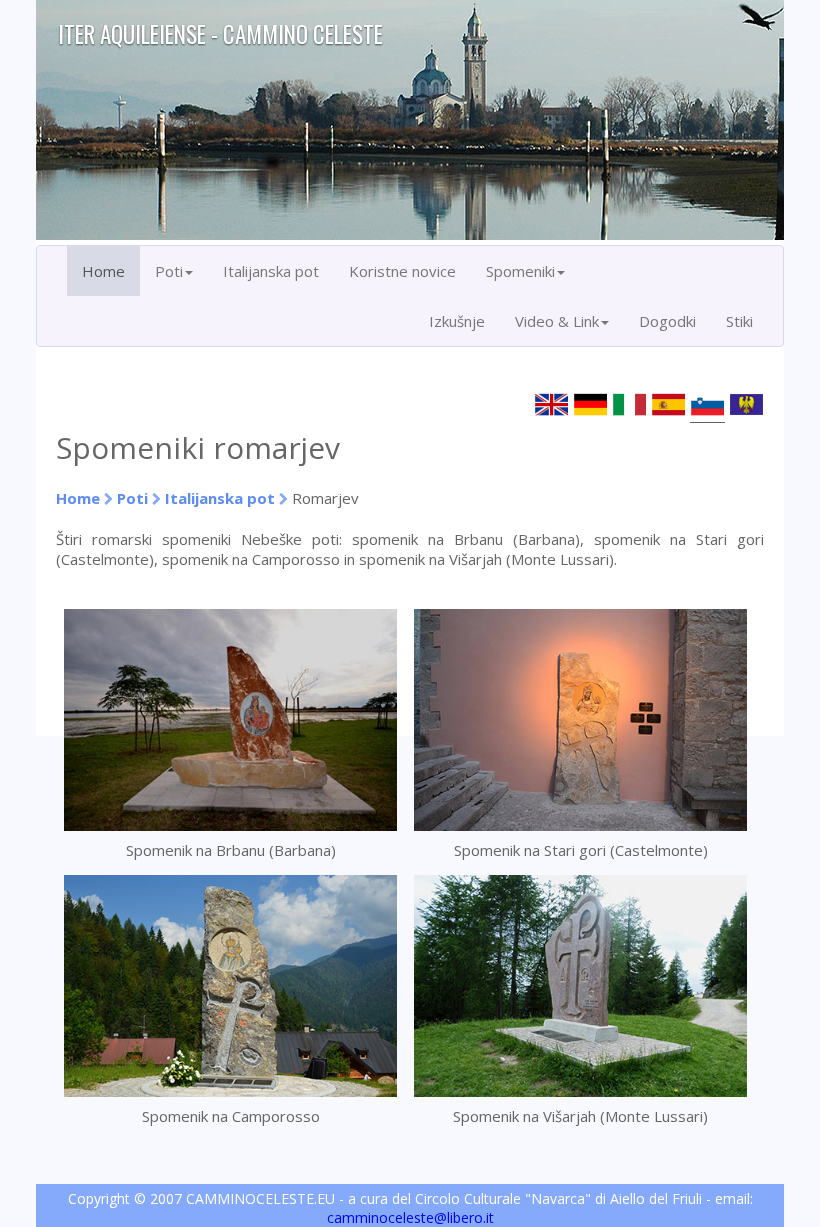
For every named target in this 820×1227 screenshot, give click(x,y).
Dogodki (667, 321)
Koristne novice (402, 271)
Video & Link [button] (557, 321)
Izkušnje (457, 321)
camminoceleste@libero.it (410, 1217)
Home (103, 271)
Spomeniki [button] (520, 271)
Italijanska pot (271, 271)
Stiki (739, 321)
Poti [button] (169, 271)
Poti (132, 498)
